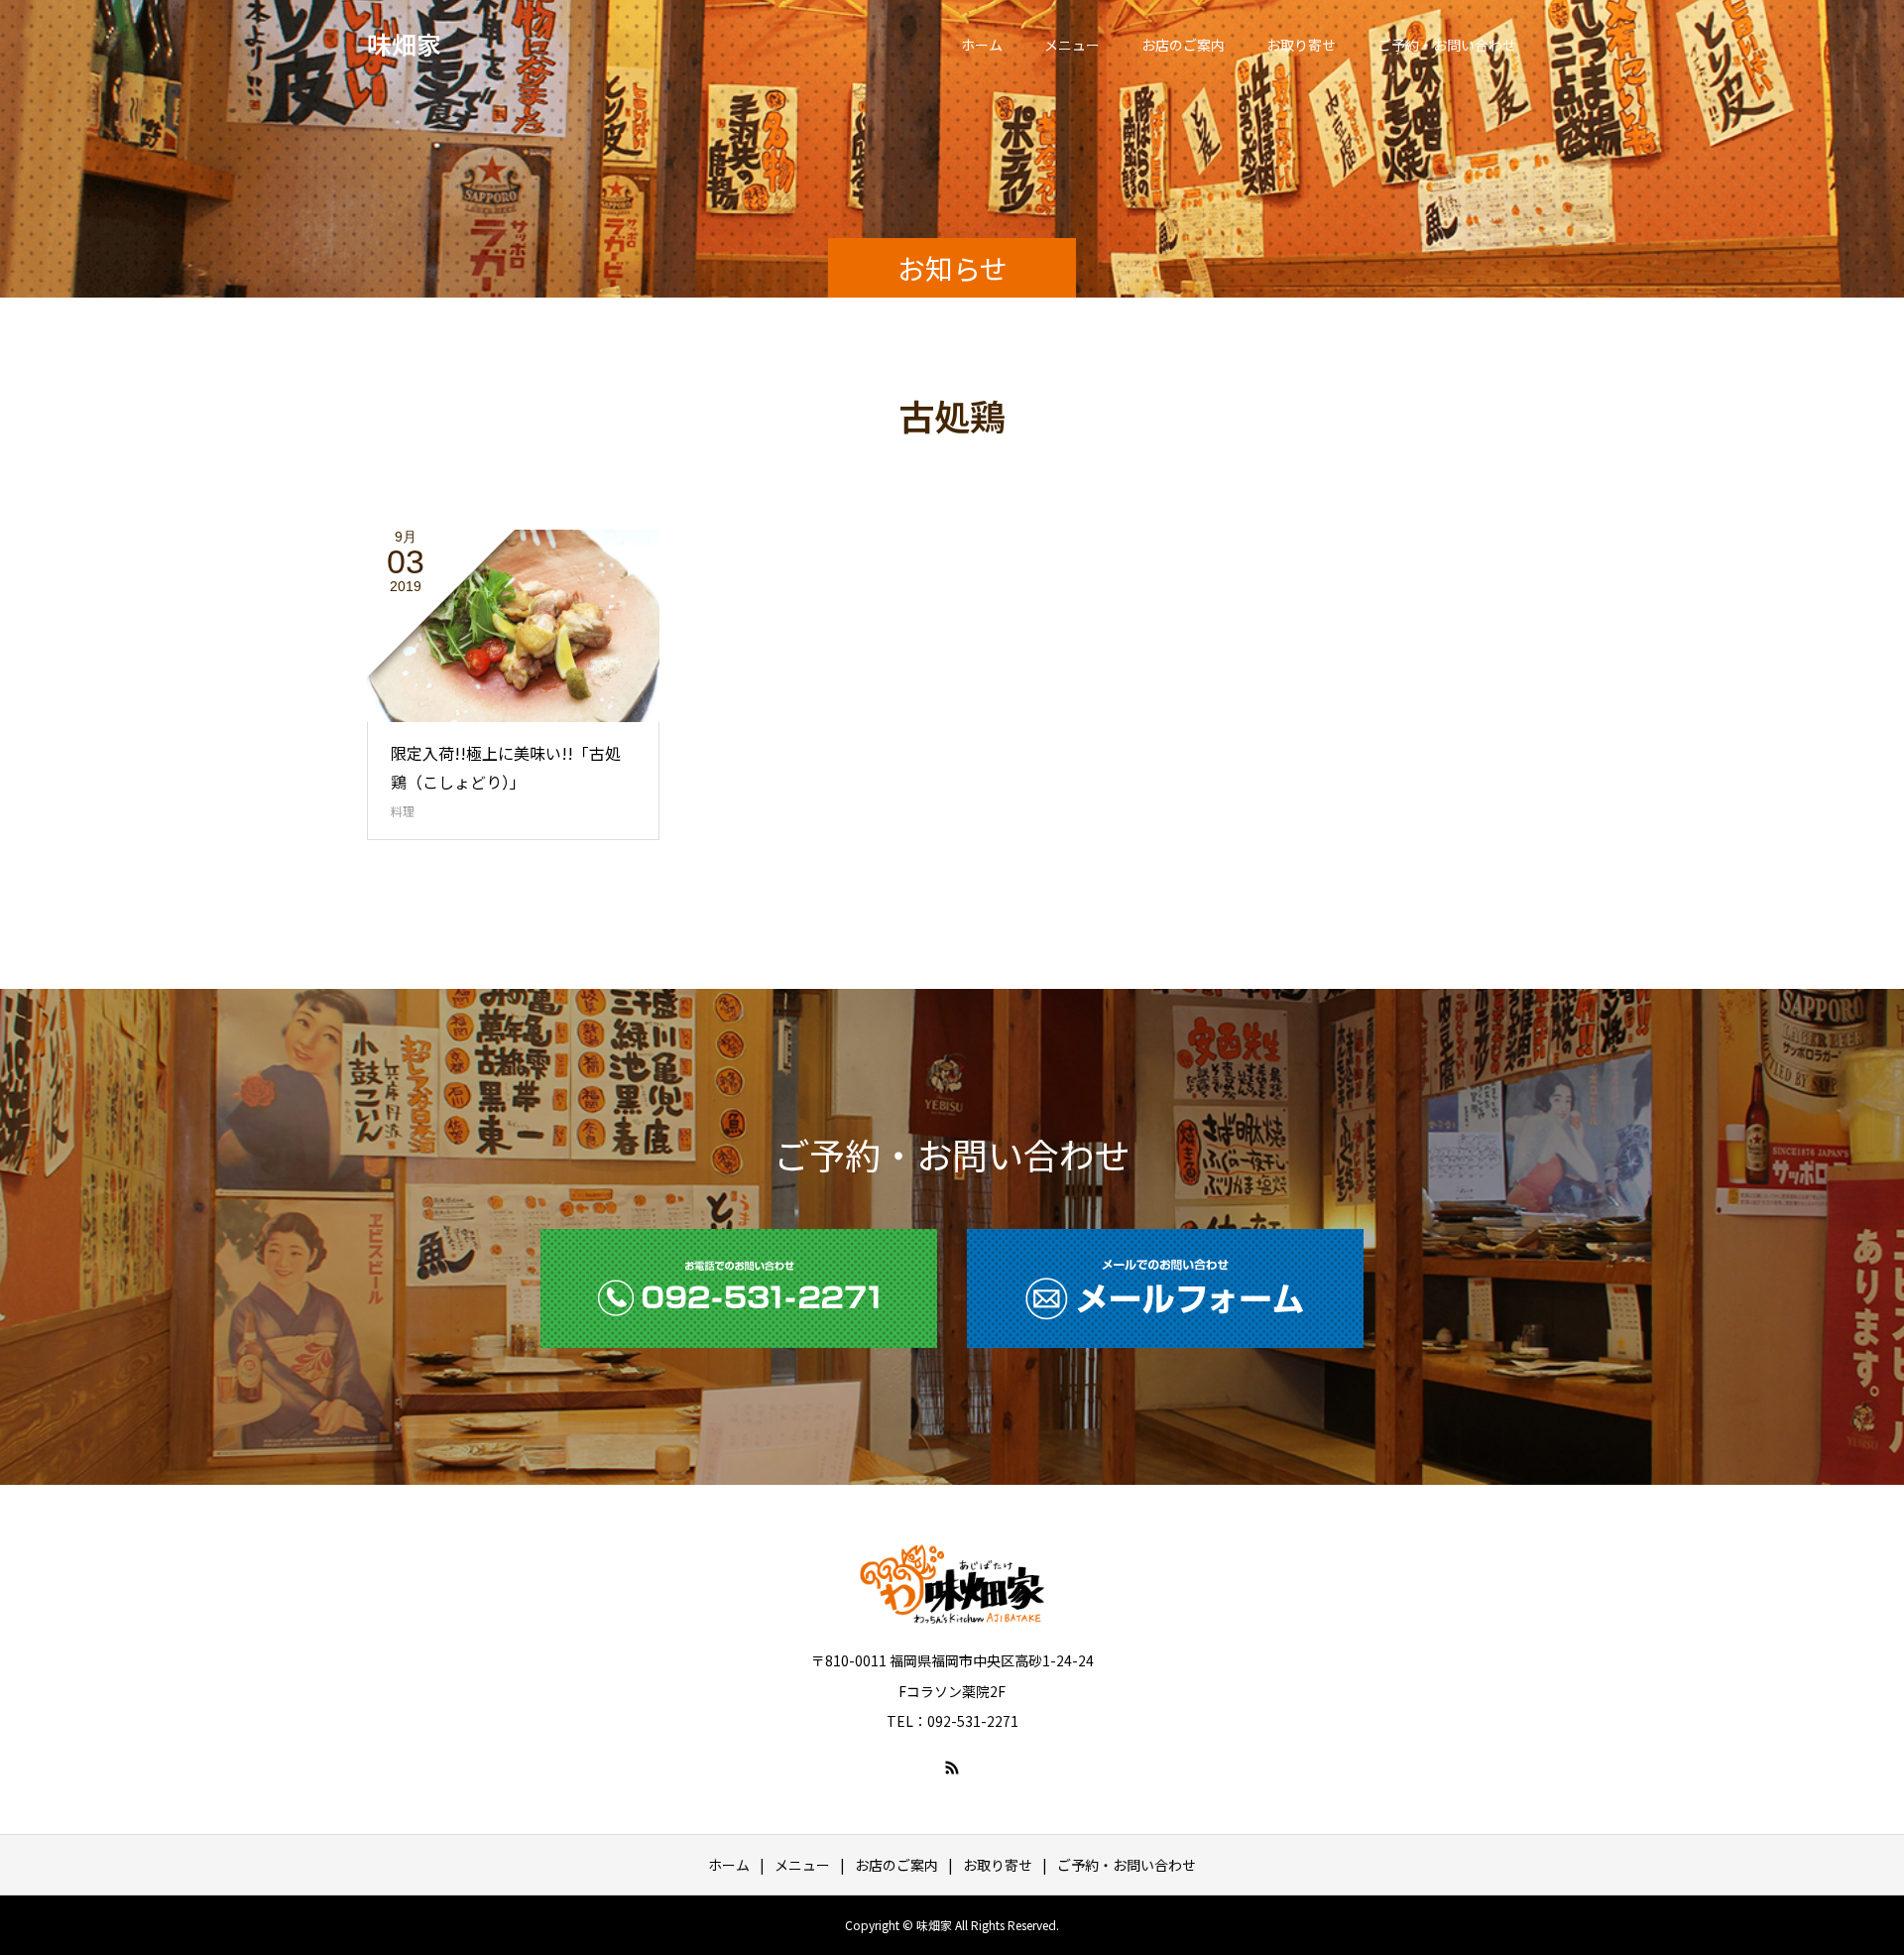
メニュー (1072, 45)
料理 (403, 811)
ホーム (982, 45)
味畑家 (404, 44)
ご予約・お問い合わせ (1447, 45)
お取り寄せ (1301, 45)
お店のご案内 (1183, 45)
